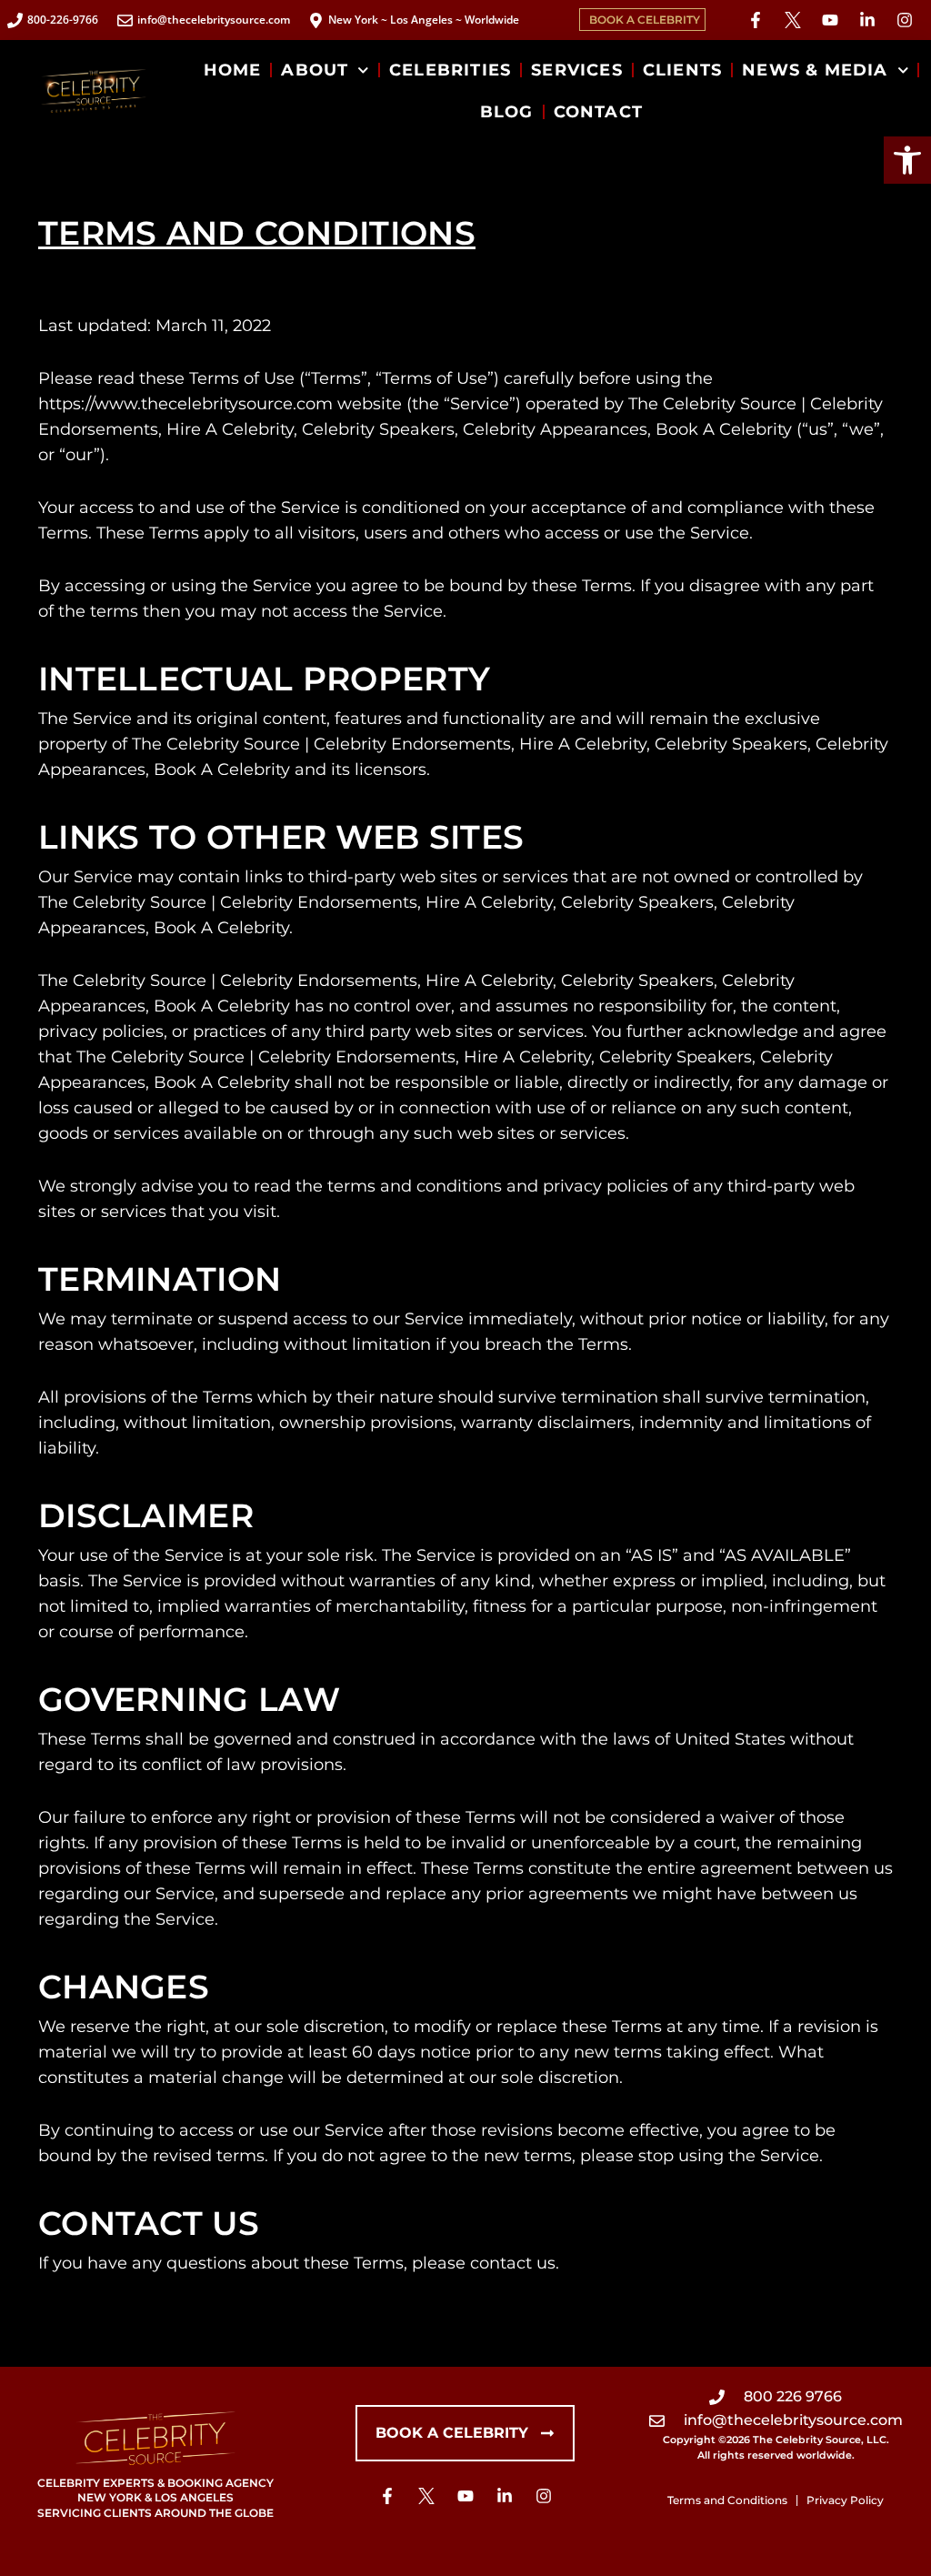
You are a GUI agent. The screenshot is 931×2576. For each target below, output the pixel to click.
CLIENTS (682, 70)
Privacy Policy (845, 2500)
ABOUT (315, 70)
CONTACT (598, 112)
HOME (233, 70)
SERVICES (577, 70)
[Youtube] (830, 20)
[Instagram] (905, 20)
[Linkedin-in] (867, 20)
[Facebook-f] (756, 20)
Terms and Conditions (727, 2500)
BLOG (507, 112)
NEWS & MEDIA (815, 70)
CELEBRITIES (450, 70)
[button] (907, 160)
